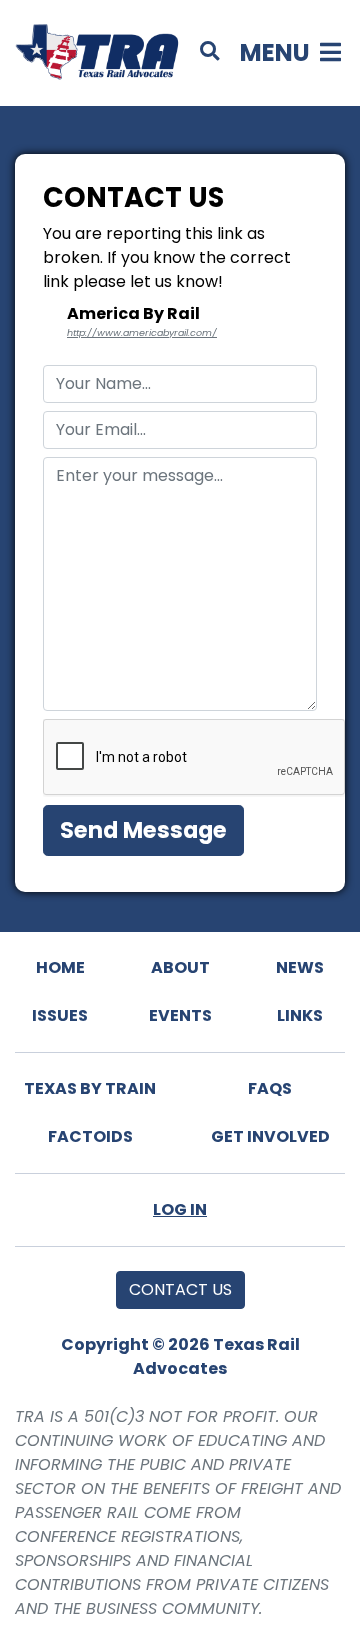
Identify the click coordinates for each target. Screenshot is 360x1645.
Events (180, 1015)
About (180, 967)
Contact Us (180, 1289)
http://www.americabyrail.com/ (142, 332)
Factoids (90, 1136)
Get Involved (270, 1136)
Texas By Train (90, 1088)
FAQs (270, 1088)
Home (60, 967)
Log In (180, 1209)
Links (300, 1015)
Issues (60, 1015)
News (300, 967)
